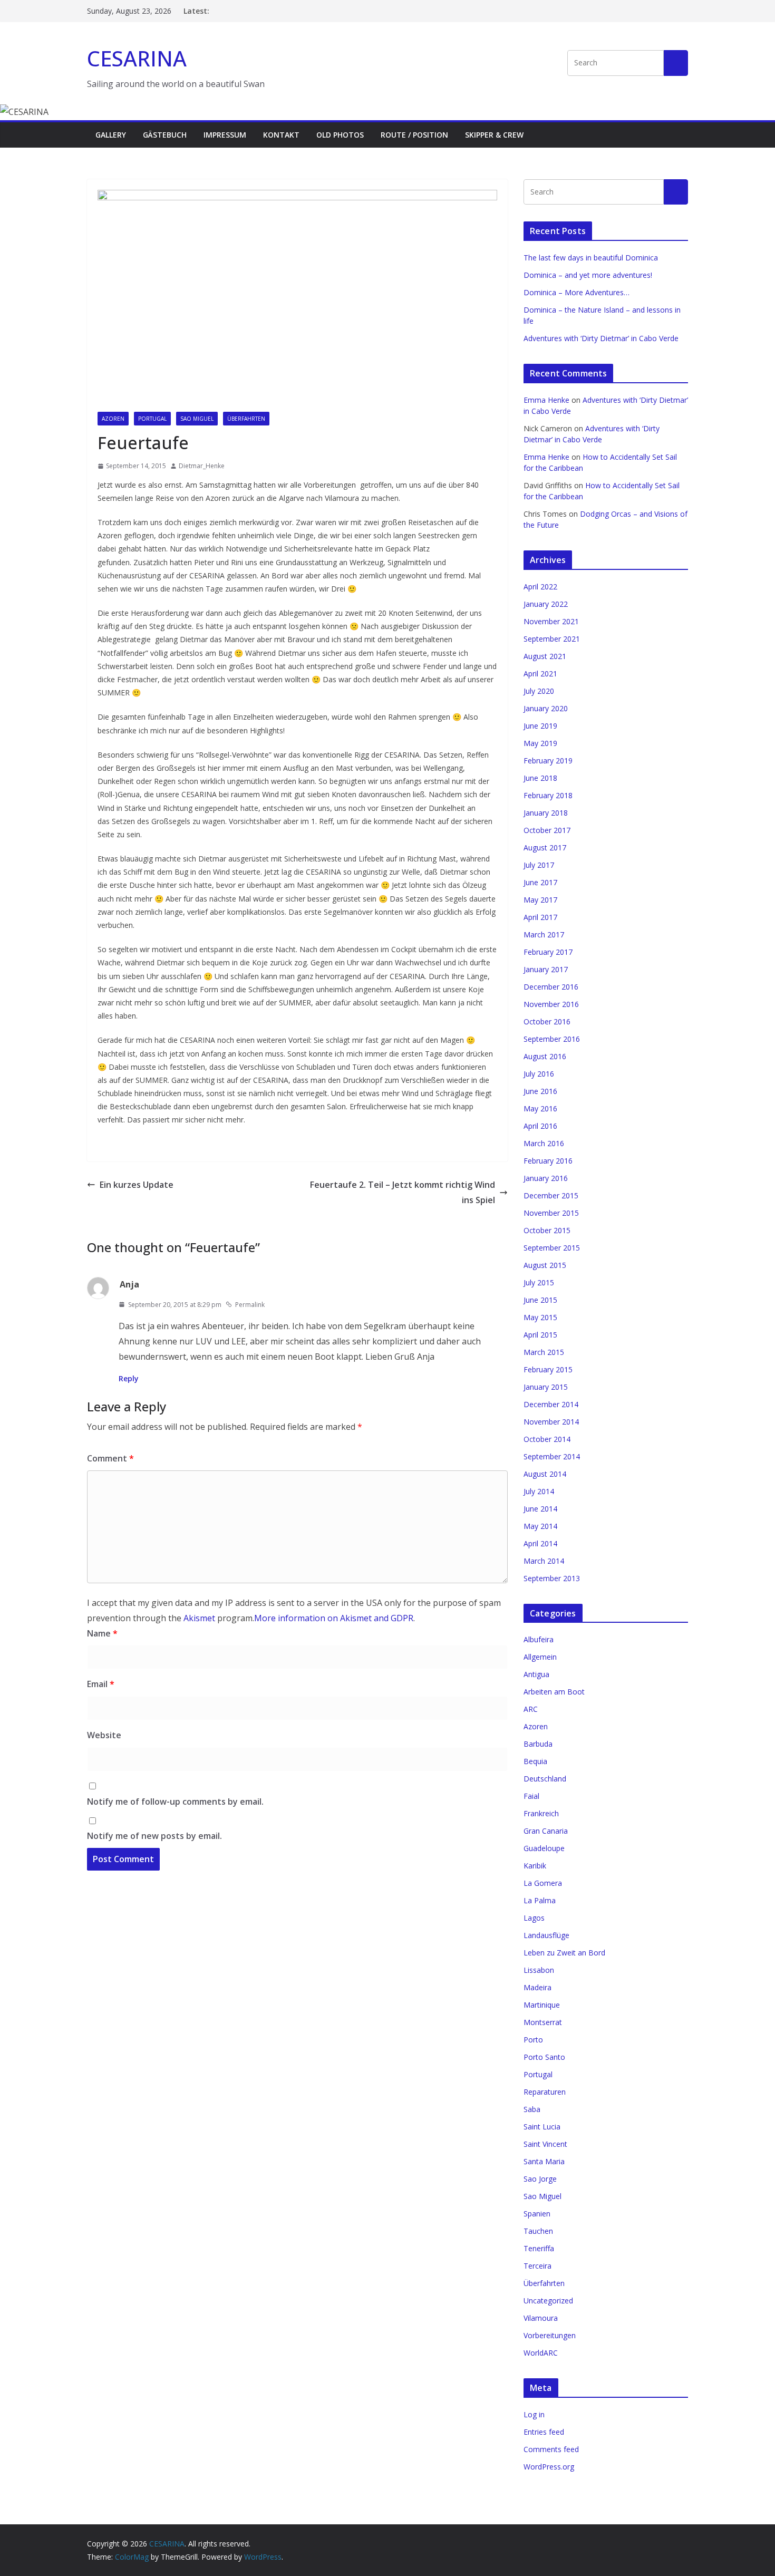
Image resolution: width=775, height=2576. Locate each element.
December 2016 (551, 987)
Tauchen (538, 2231)
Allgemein (540, 1657)
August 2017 (545, 848)
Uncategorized (548, 2301)
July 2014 (539, 1491)
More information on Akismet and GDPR (334, 1618)
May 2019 (540, 743)
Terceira (537, 2266)
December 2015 (551, 1195)
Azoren (113, 419)
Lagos (534, 1918)
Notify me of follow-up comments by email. (175, 1802)
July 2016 (539, 1074)
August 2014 (545, 1474)
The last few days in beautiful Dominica (591, 258)
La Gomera (543, 1883)
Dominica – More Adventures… (577, 292)
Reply (129, 1378)
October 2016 (547, 1021)
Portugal (152, 419)
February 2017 (548, 952)
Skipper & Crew (494, 135)
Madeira (537, 1987)
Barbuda (538, 1744)
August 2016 (545, 1056)
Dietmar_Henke (202, 466)
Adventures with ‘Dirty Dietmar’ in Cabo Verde (601, 338)
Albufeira (539, 1639)
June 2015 (540, 1300)
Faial (531, 1796)
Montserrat (543, 2022)
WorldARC (541, 2353)
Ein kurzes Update (137, 1185)
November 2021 (551, 621)
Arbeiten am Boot (554, 1692)
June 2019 (540, 726)
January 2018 (546, 813)
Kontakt (281, 135)
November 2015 (551, 1213)
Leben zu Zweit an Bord (564, 1953)
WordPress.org (549, 2467)
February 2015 (548, 1369)
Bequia (535, 1761)
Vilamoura (541, 2318)
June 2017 (540, 882)
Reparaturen (545, 2092)
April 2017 (540, 917)
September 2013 (552, 1578)
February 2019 (548, 761)
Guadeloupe (544, 1848)
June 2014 (540, 1509)
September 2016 (552, 1039)
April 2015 (540, 1335)
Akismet (199, 1618)
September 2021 (552, 639)
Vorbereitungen (550, 2335)
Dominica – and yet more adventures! (588, 275)
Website (104, 1735)
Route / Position (414, 135)
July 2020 (539, 691)
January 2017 (546, 969)
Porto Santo (544, 2057)
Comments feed (551, 2449)
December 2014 (551, 1404)
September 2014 (552, 1456)
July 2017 (539, 865)
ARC (531, 1709)
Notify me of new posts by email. (154, 1836)
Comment (110, 1458)
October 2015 (547, 1230)
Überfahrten (246, 419)
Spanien (537, 2214)
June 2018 (540, 778)
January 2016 (546, 1178)
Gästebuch (165, 135)
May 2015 (540, 1317)
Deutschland (545, 1779)
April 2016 (540, 1126)
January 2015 (546, 1387)
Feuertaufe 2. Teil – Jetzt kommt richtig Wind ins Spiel (403, 1192)
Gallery (111, 135)
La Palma (540, 1900)
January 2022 (546, 604)
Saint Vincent (545, 2144)
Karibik (535, 1866)
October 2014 (547, 1439)
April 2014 (540, 1543)
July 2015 (539, 1282)
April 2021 (540, 674)
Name (102, 1633)
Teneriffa (539, 2248)
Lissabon (539, 1970)
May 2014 (540, 1526)
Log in (534, 2414)
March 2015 (544, 1352)
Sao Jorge (540, 2179)
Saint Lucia (542, 2127)
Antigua (536, 1674)
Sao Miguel (197, 419)
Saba (532, 2109)
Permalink (250, 1305)
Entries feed (544, 2432)
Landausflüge (546, 1935)
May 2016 (540, 1108)
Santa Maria (544, 2161)
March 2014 (544, 1561)
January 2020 (546, 708)
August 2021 (545, 656)
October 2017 (547, 830)
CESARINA (137, 58)
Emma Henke (546, 400)
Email (101, 1684)
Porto (533, 2040)
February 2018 (548, 795)
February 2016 (548, 1161)
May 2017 (540, 900)
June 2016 (540, 1091)
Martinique (542, 2005)
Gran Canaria (546, 1831)
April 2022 (540, 587)
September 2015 (552, 1248)
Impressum (225, 135)
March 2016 (544, 1143)
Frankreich (541, 1813)
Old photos (340, 135)
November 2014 (551, 1422)
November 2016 (551, 1004)
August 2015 (545, 1265)
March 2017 (544, 934)
